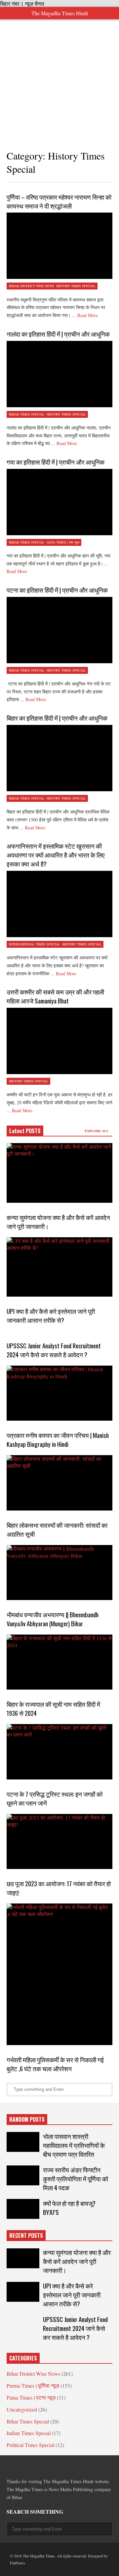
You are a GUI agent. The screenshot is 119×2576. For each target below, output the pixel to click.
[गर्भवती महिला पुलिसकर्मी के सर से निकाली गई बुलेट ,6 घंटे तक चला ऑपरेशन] (59, 1974)
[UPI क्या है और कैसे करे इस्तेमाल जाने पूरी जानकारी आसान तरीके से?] (59, 1267)
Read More (88, 315)
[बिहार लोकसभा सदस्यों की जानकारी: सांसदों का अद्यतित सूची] (59, 1483)
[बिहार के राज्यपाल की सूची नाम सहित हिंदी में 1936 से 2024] (59, 1662)
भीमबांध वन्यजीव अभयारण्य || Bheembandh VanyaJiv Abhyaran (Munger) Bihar (53, 1619)
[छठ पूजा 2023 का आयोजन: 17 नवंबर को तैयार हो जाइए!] (59, 1841)
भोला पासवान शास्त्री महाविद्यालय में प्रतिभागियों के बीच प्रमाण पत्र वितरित (74, 2145)
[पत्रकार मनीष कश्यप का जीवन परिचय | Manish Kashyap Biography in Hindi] (59, 1393)
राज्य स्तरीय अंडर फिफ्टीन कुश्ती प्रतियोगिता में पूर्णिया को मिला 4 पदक (76, 2179)
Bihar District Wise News (32, 286)
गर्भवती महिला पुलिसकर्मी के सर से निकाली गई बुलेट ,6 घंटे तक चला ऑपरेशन (55, 2064)
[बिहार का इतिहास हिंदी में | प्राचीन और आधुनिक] (59, 758)
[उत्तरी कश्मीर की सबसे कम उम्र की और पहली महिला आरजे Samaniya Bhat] (59, 1041)
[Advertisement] (59, 79)
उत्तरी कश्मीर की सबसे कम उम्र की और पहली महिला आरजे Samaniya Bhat (55, 996)
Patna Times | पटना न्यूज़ (31, 2397)
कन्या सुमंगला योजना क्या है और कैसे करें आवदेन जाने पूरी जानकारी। (77, 2261)
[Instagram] (57, 2466)
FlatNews (18, 2563)
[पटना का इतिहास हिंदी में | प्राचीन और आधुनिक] (59, 630)
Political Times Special (30, 2445)
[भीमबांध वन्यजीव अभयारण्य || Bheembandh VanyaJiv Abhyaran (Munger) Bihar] (59, 1573)
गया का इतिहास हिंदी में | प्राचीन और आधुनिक (56, 462)
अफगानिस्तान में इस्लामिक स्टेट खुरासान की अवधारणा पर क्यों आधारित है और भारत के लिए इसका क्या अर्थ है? (56, 855)
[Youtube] (69, 2466)
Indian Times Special (29, 2433)
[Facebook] (9, 2466)
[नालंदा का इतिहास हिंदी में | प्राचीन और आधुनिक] (59, 374)
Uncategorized (22, 2409)
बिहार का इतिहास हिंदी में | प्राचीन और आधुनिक (57, 718)
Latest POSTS (25, 1131)
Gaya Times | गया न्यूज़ (63, 542)
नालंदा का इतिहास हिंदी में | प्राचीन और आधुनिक (58, 334)
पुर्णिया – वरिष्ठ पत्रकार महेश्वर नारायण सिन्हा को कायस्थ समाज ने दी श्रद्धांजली (59, 201)
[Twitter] (21, 2466)
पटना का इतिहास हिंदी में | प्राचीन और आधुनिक (57, 590)
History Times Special (76, 286)
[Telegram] (33, 2466)
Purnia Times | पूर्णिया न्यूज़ (33, 2385)
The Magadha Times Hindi (60, 13)
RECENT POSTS (26, 2235)
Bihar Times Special (27, 414)
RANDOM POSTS (27, 2119)
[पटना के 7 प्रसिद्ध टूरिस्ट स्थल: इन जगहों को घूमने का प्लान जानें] (59, 1752)
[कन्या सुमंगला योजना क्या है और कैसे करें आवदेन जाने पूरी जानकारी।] (59, 1173)
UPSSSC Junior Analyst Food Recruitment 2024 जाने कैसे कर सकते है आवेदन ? (54, 1350)
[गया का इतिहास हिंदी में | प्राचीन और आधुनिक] (59, 502)
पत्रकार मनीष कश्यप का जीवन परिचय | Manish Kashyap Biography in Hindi (58, 1440)
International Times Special (35, 944)
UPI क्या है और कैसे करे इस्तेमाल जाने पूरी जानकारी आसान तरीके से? (51, 1316)
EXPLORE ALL (97, 1131)
